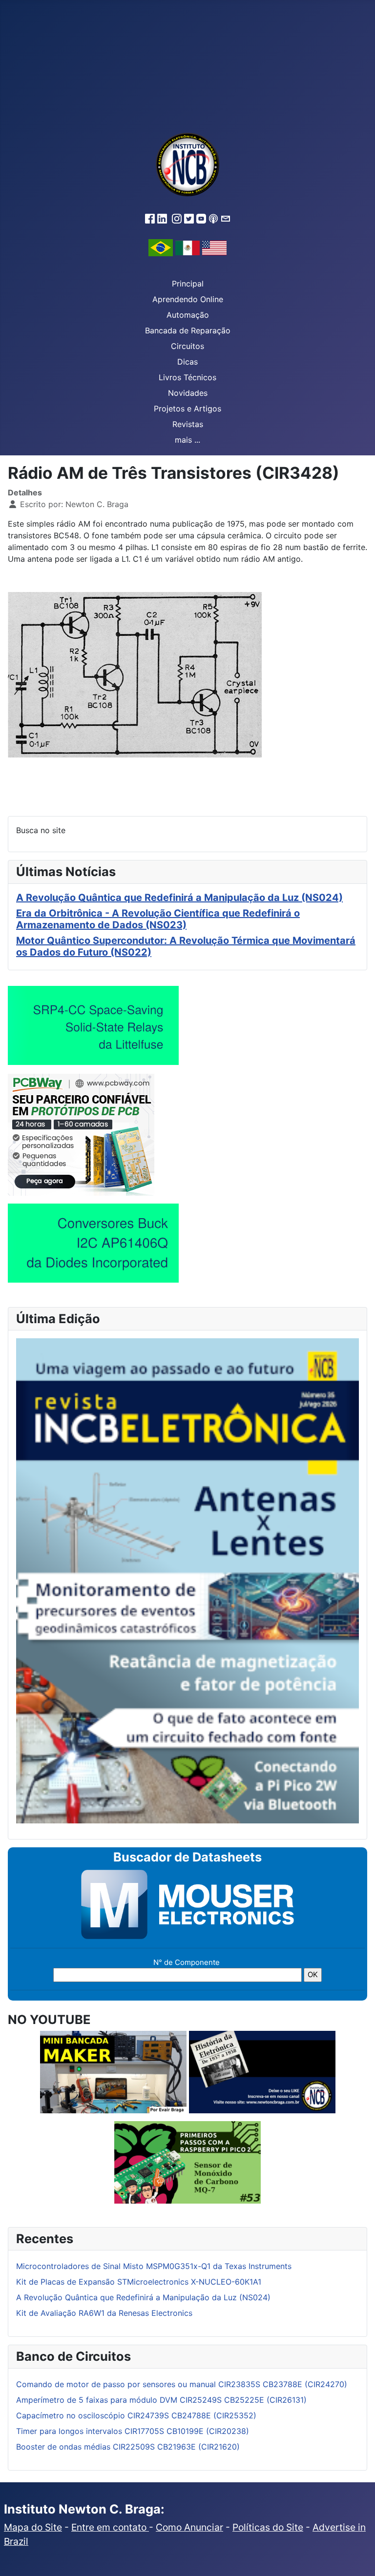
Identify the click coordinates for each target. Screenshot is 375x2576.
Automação (188, 315)
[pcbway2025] (81, 1134)
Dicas (187, 362)
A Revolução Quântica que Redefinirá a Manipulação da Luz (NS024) (179, 898)
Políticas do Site (268, 2527)
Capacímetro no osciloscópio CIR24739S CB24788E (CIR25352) (136, 2415)
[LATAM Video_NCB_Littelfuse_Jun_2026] (93, 1025)
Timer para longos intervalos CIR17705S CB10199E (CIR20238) (133, 2431)
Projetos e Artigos (187, 409)
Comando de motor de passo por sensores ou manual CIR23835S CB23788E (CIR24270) (182, 2384)
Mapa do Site (33, 2527)
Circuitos (187, 346)
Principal (188, 284)
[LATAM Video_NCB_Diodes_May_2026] (93, 1243)
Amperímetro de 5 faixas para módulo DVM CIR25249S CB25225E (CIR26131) (161, 2400)
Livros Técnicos (187, 377)
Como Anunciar (189, 2527)
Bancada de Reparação (188, 330)
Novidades (188, 393)
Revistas (188, 424)
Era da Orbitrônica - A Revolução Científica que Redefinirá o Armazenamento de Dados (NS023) (158, 919)
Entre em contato (110, 2527)
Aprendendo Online (188, 299)
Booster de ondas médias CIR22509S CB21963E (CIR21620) (128, 2447)
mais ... (187, 440)
